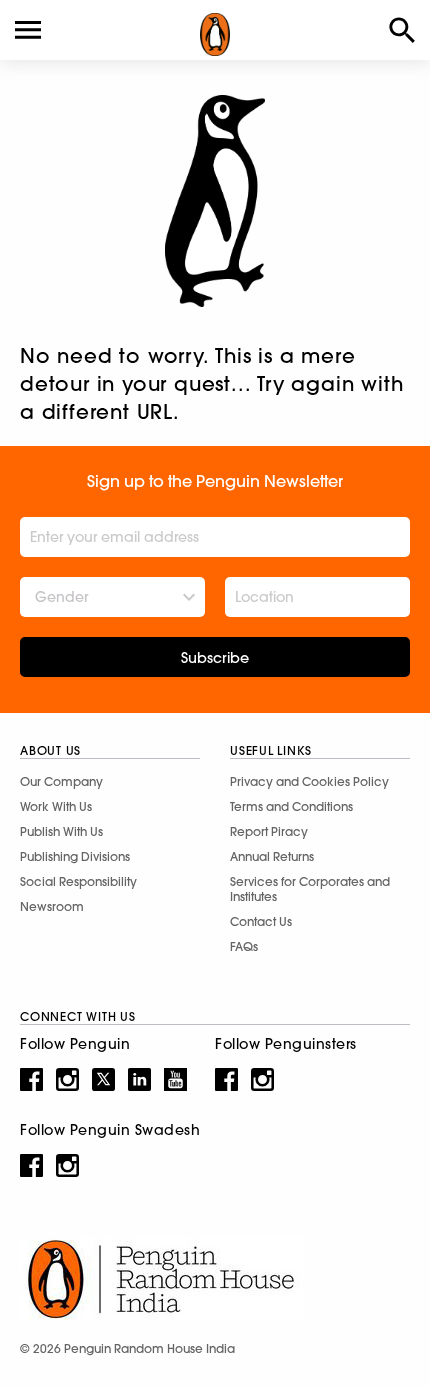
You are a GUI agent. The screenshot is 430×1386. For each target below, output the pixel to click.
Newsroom (52, 906)
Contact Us (261, 921)
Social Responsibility (78, 881)
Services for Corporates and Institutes (310, 889)
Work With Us (56, 806)
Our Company (61, 781)
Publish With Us (61, 831)
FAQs (244, 946)
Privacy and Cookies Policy (309, 781)
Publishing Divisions (75, 856)
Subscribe (215, 658)
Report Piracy (269, 831)
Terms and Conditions (291, 806)
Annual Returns (272, 856)
